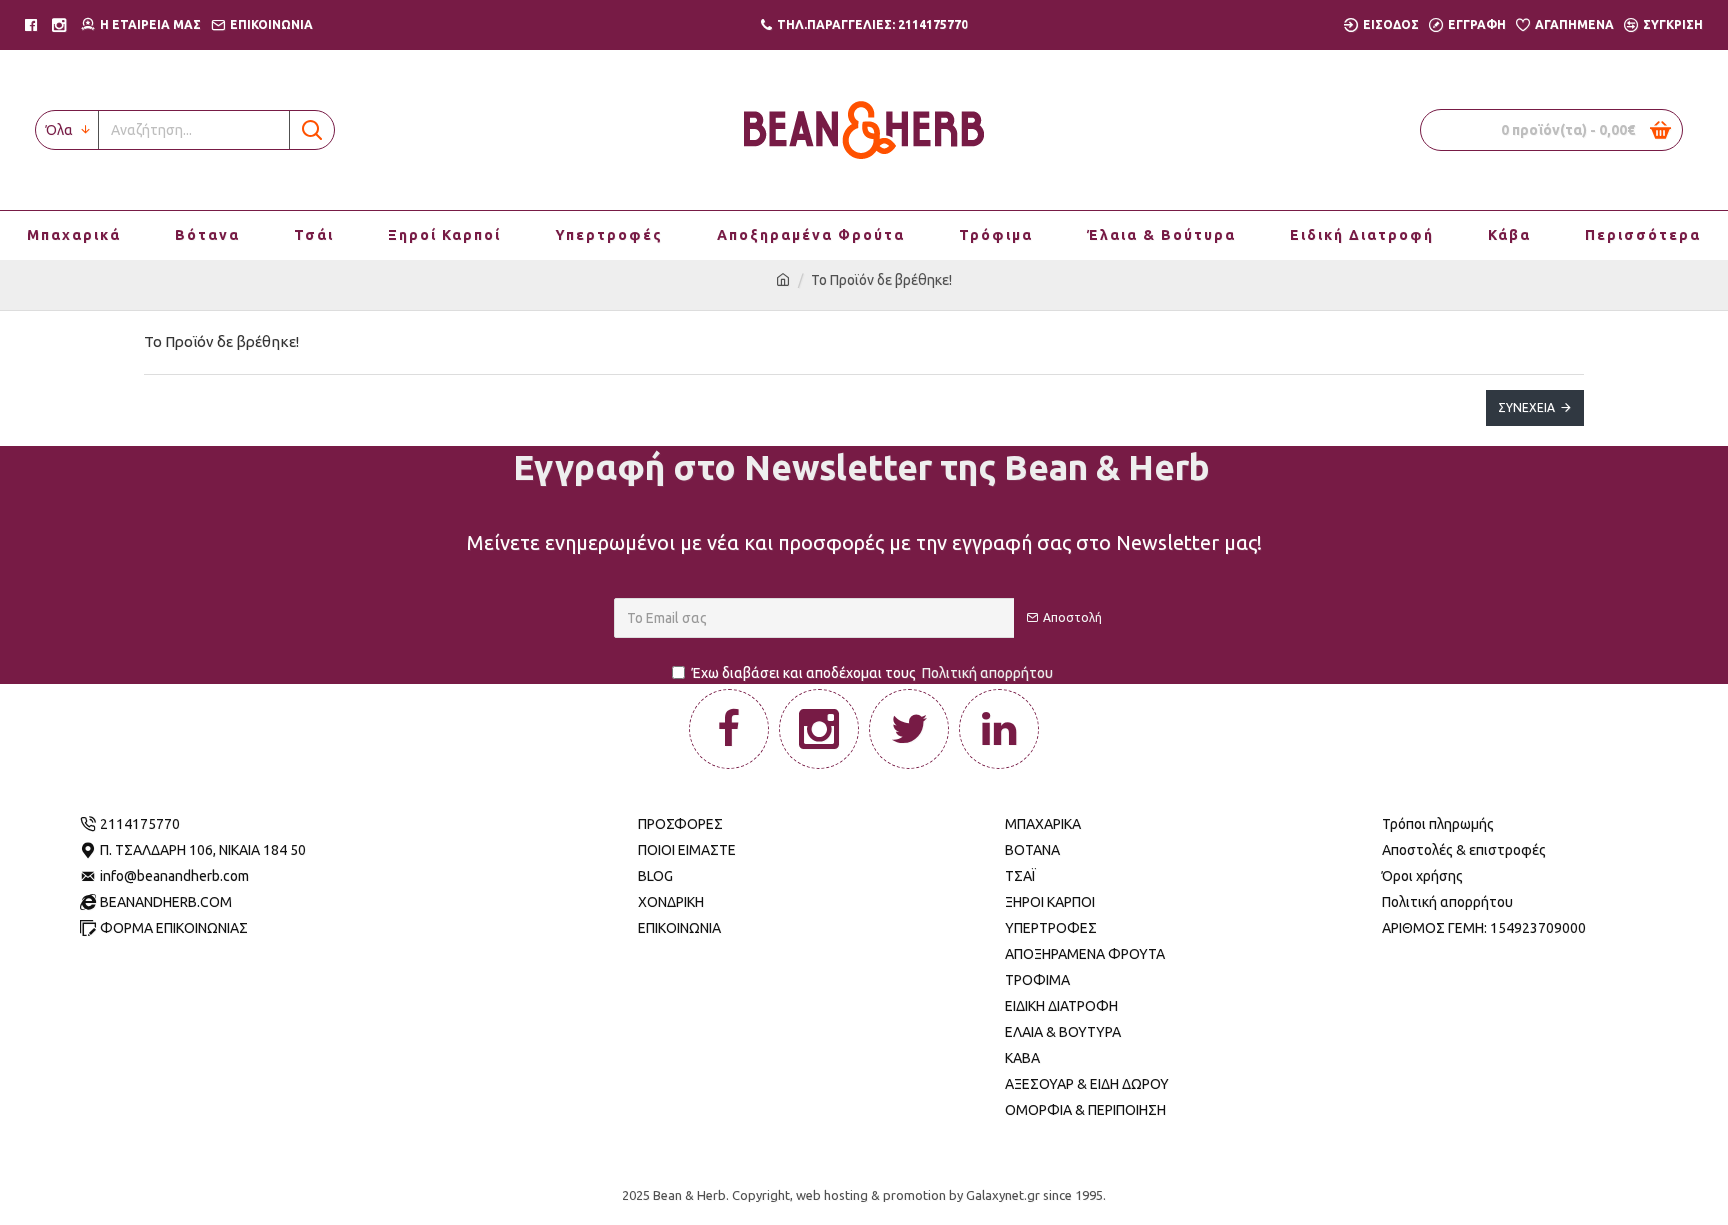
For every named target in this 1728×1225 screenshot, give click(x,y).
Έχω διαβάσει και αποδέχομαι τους (872, 673)
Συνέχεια (1526, 407)
